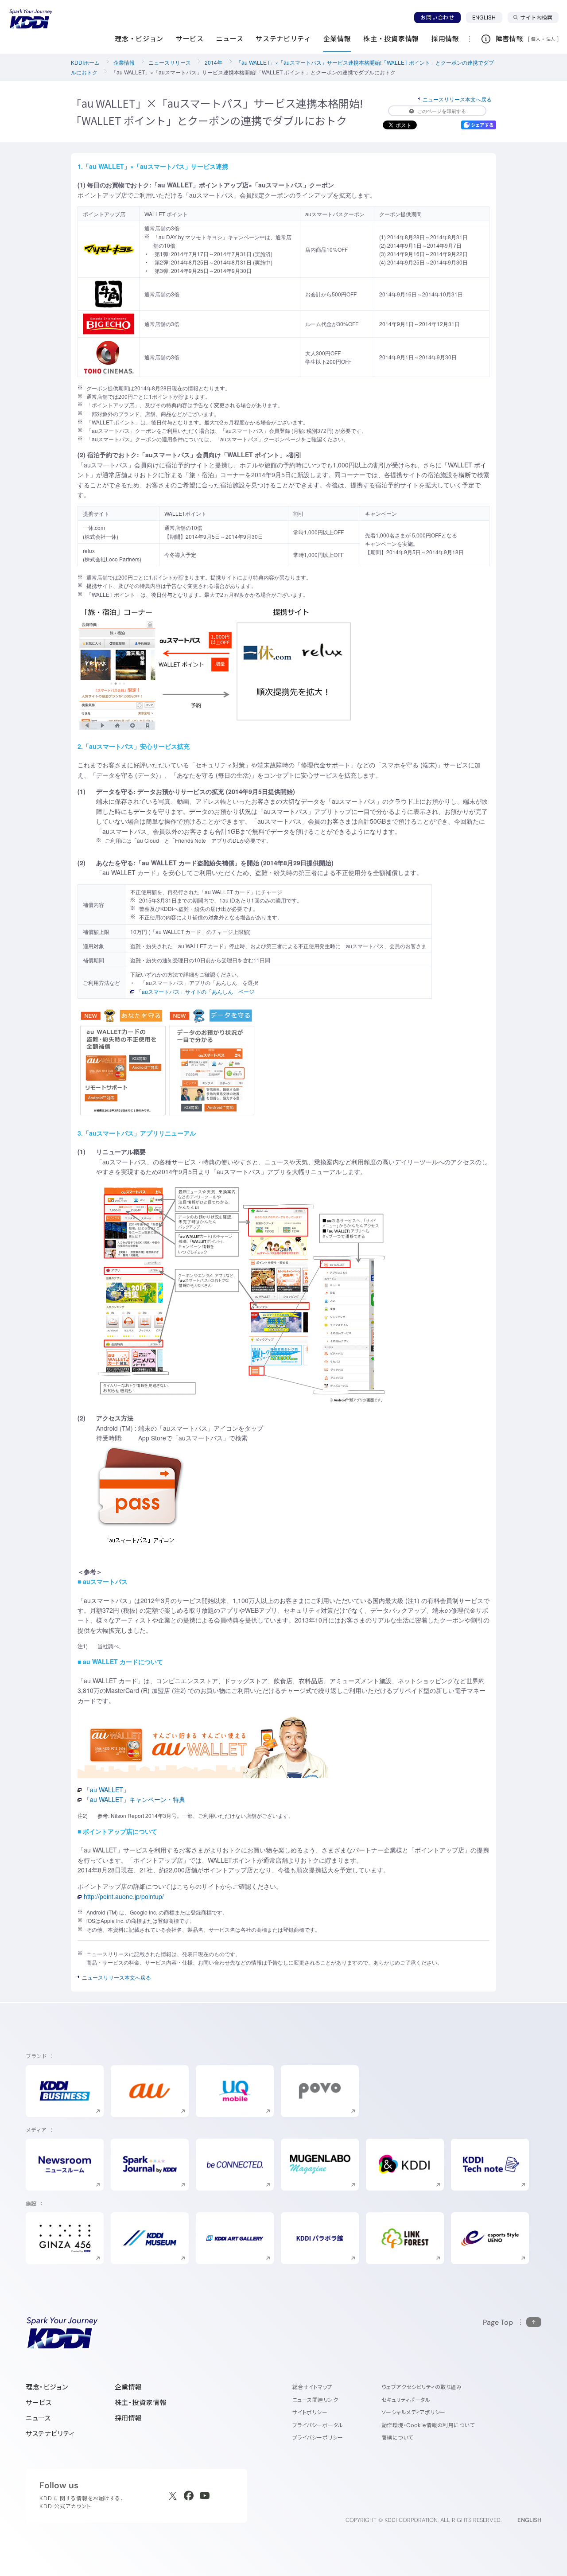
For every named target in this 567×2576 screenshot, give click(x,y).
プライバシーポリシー (318, 2438)
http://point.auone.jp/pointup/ (124, 1896)
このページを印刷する (442, 111)
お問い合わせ (437, 18)
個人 (536, 39)
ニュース (38, 2418)
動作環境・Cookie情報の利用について (428, 2425)
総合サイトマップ (312, 2387)
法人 (551, 39)
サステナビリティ (50, 2434)
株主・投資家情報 (141, 2403)
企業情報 (124, 62)
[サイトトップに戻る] (31, 19)
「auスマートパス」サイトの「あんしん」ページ (195, 991)
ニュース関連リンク (315, 2400)
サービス (39, 2403)
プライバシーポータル (318, 2425)
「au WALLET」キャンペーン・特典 (134, 1799)
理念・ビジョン (47, 2387)
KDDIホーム (85, 62)
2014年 (214, 62)
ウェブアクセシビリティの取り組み (422, 2387)
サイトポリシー (310, 2412)
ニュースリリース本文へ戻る (457, 99)
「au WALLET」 (107, 1790)
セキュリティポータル (406, 2400)
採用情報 (128, 2418)
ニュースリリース (170, 62)
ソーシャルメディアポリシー (414, 2412)
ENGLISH (487, 17)
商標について (397, 2438)
